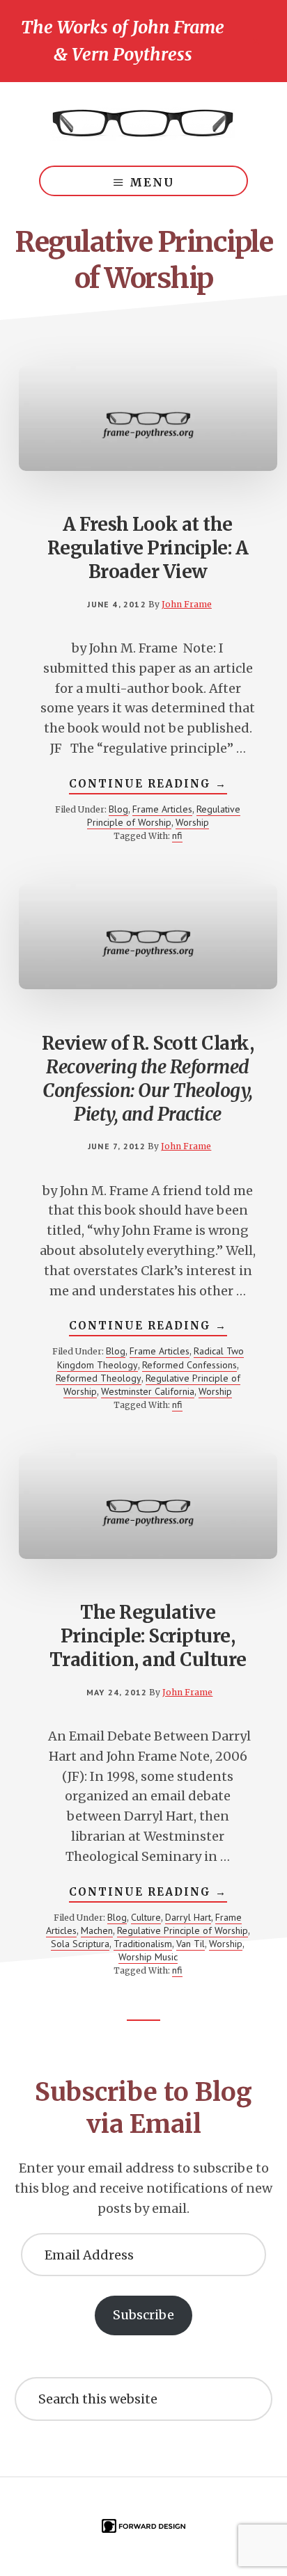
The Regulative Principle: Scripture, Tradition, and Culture (148, 1636)
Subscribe (143, 2315)
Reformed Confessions (189, 1365)
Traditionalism (143, 1944)
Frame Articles (162, 809)
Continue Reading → (148, 785)
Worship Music (148, 1957)
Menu (152, 182)
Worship (192, 822)
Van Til (191, 1944)
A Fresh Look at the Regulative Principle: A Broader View (148, 548)
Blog (118, 809)
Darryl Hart (188, 1917)
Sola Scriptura (80, 1944)
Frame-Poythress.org (143, 124)
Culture (146, 1917)
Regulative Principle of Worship (164, 816)
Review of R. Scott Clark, (148, 1078)
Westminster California (148, 1391)
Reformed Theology (99, 1378)
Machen (97, 1930)
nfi (177, 835)
